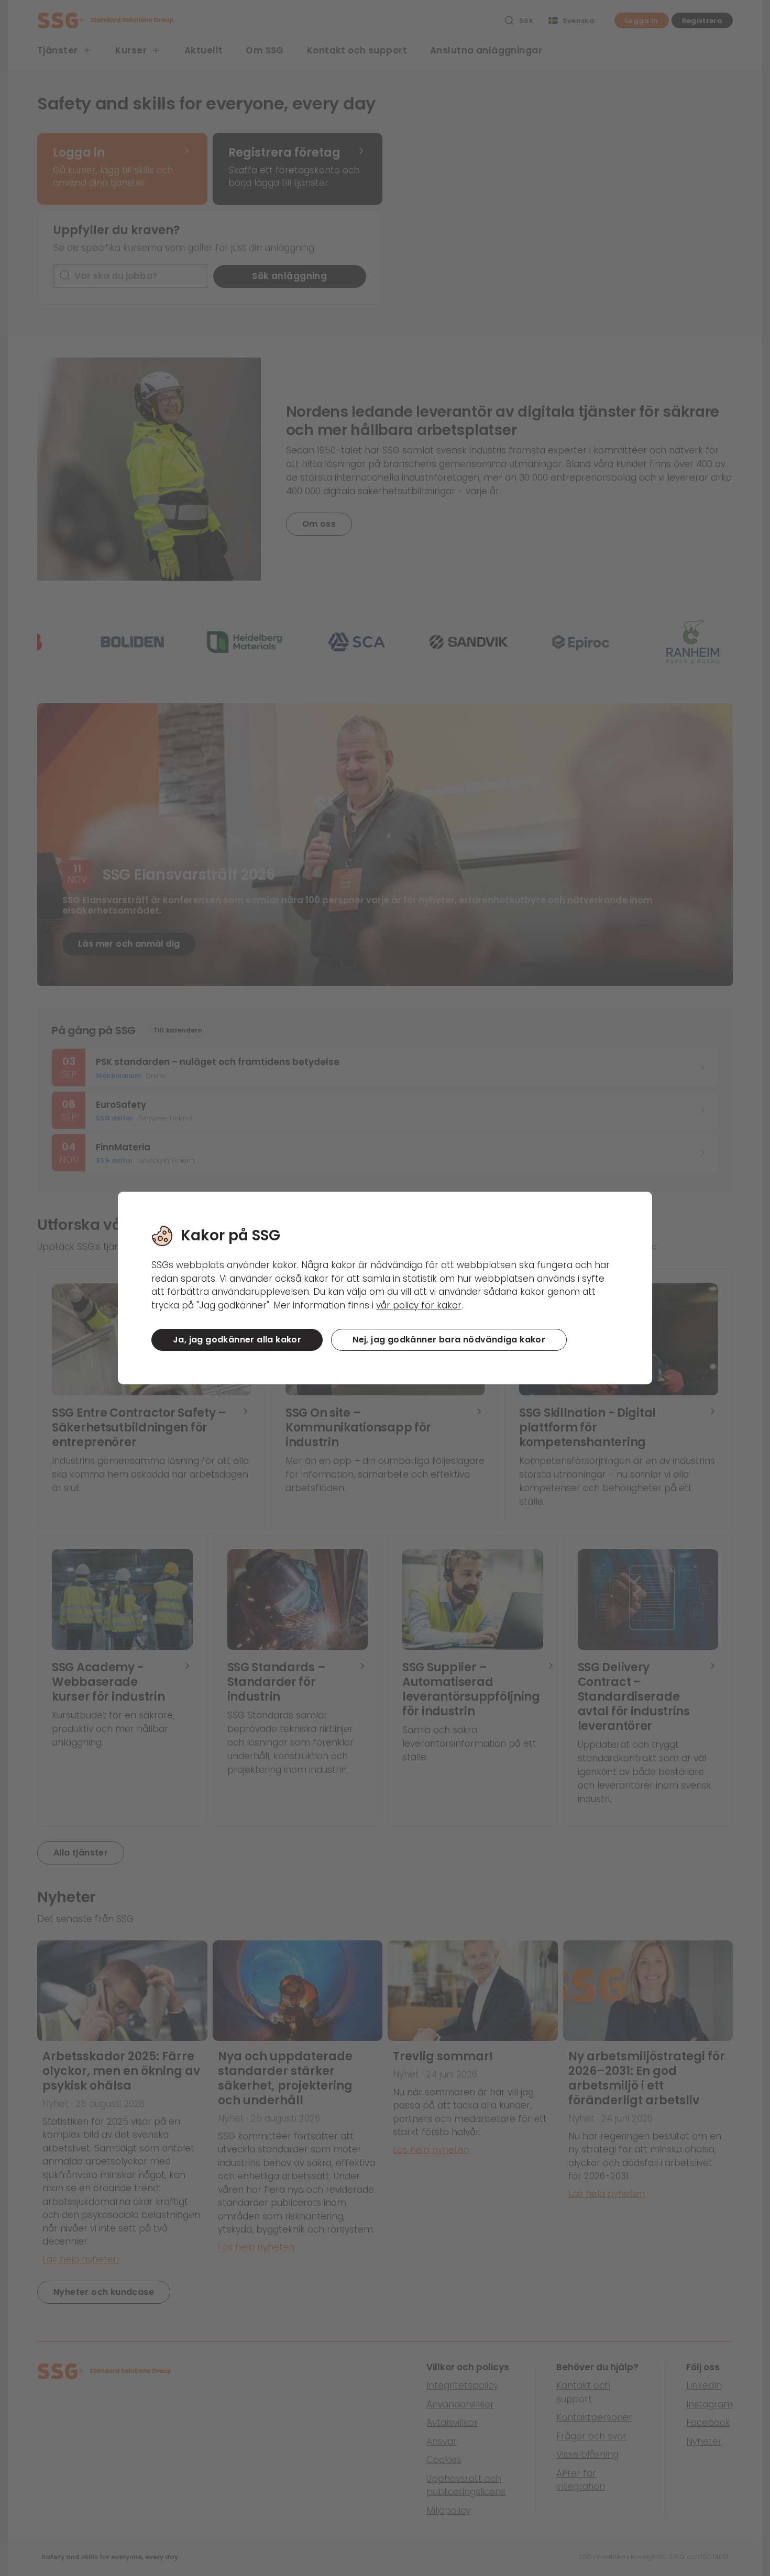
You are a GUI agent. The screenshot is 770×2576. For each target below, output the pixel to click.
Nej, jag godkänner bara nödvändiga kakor (449, 1340)
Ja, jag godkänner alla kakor (237, 1340)
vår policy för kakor (419, 1305)
